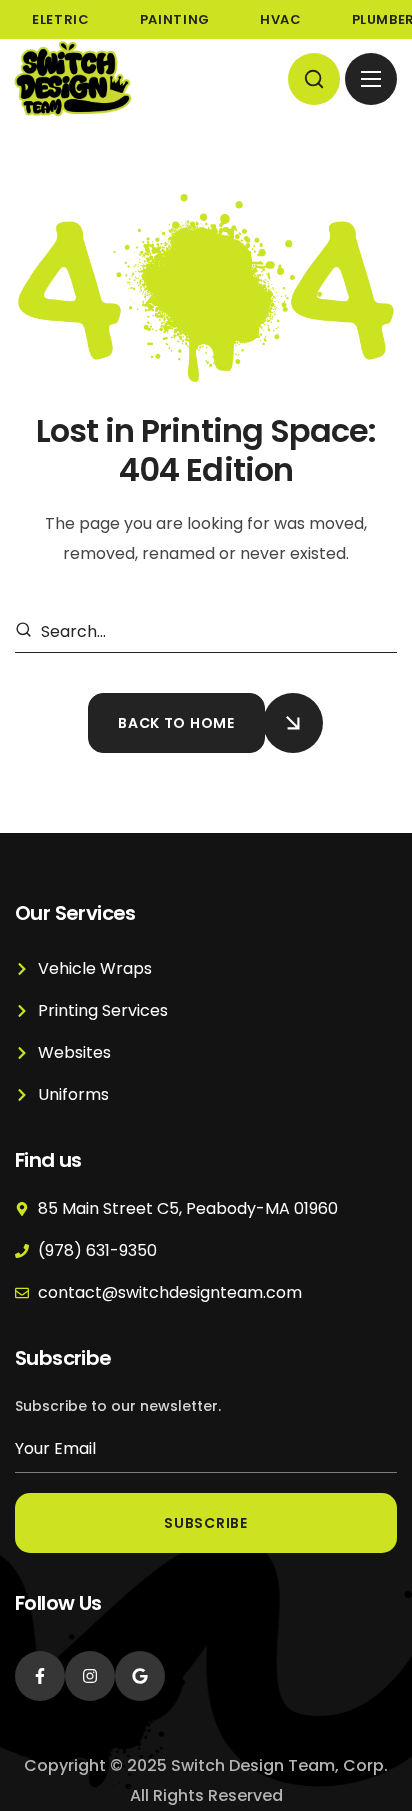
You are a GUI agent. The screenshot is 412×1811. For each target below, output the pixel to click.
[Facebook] (40, 1676)
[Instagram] (90, 1676)
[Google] (140, 1676)
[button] (314, 79)
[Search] (27, 632)
